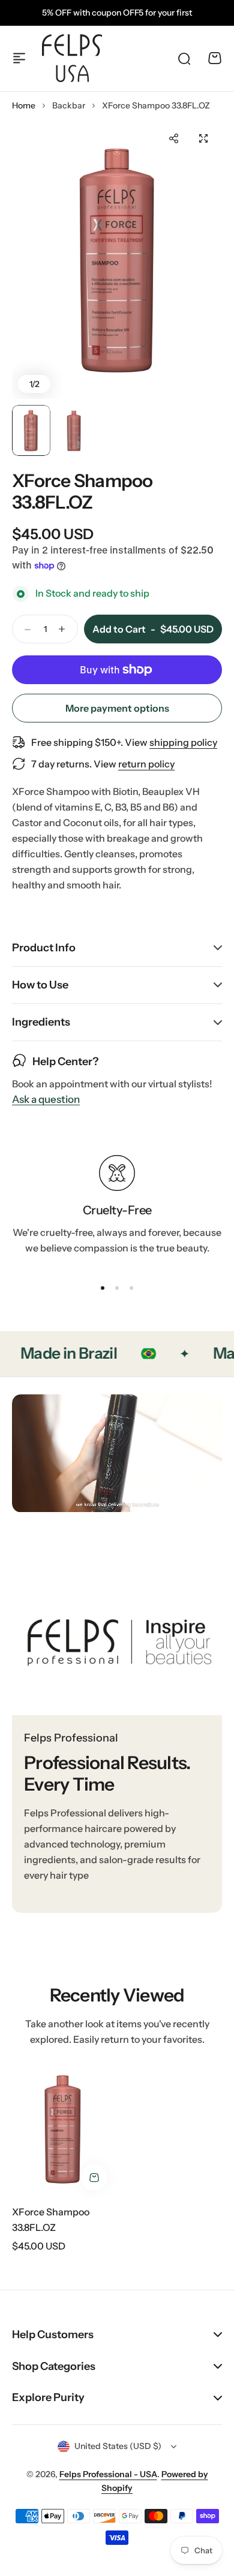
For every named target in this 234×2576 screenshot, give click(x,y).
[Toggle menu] (19, 58)
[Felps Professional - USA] (72, 58)
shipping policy (183, 742)
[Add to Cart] (94, 2178)
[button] (173, 138)
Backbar (69, 105)
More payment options (117, 708)
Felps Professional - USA (108, 2474)
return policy (146, 764)
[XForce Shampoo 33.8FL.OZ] (63, 2129)
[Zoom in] (117, 260)
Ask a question (46, 1100)
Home (24, 105)
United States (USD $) (118, 2446)
